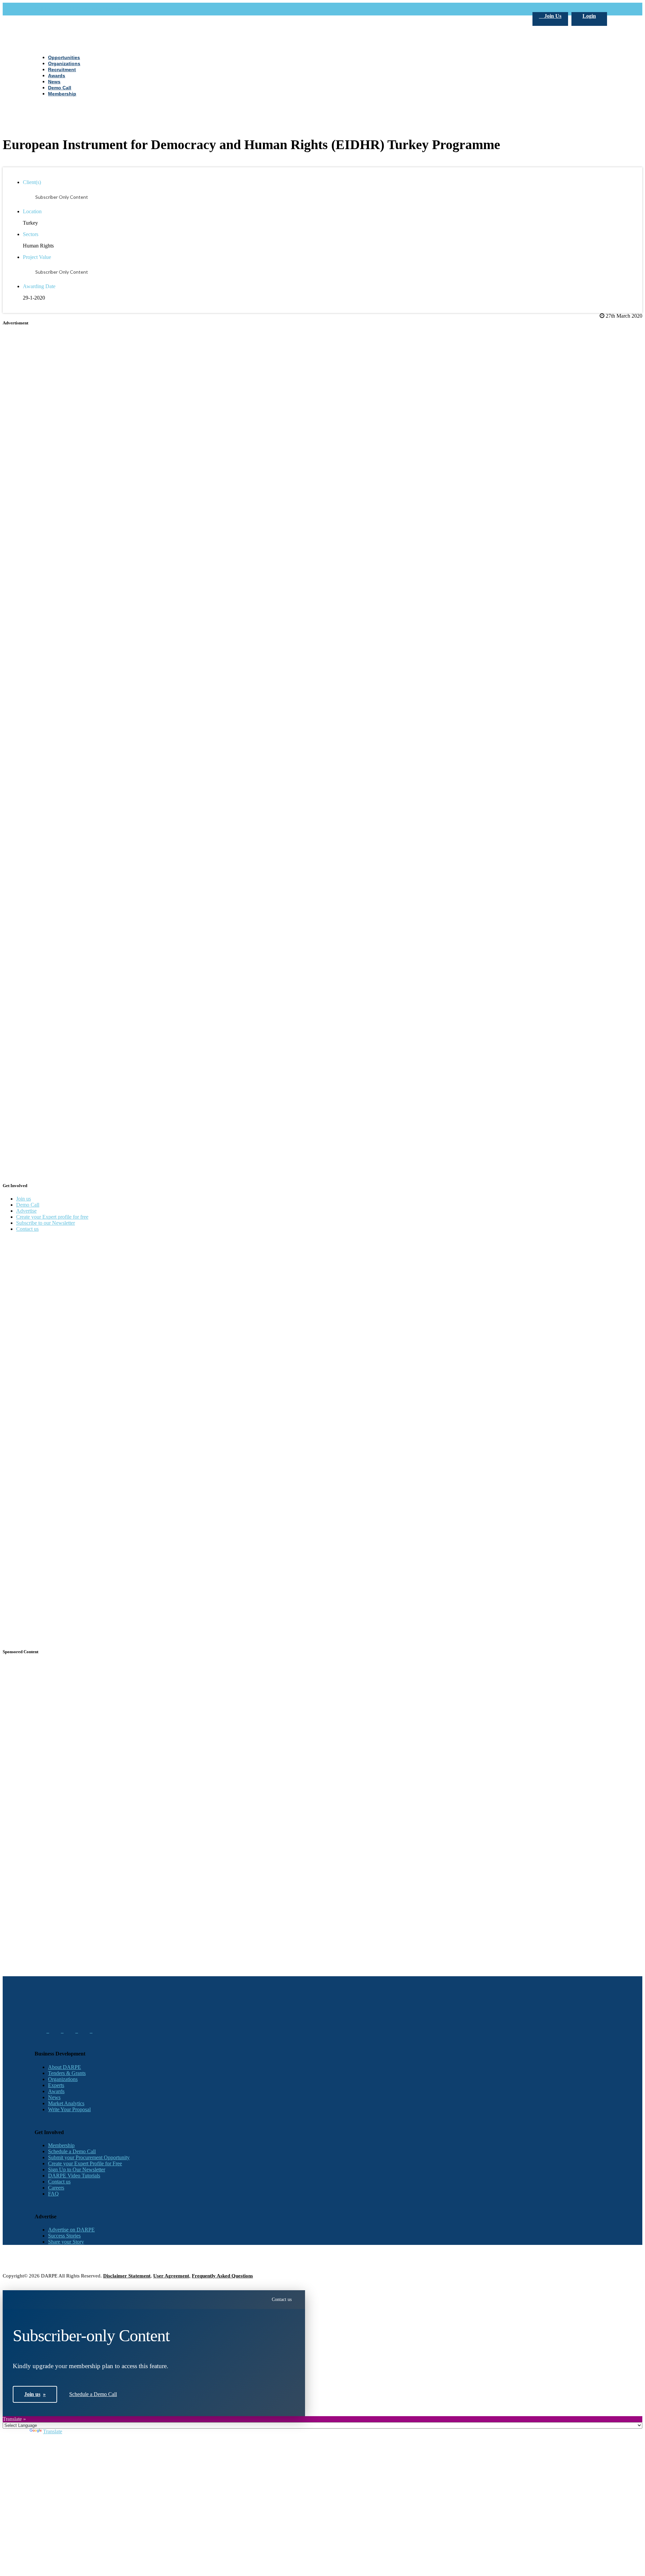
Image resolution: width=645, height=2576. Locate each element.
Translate (53, 2431)
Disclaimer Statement (127, 2276)
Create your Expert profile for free (52, 1217)
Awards (56, 2091)
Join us (24, 1199)
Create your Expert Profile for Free (85, 2163)
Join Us (552, 16)
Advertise (26, 1211)
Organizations (63, 2079)
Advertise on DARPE (71, 2230)
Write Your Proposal (69, 2109)
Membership (61, 2145)
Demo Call (28, 1205)
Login (589, 16)
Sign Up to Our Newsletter (77, 2170)
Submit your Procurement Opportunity (89, 2157)
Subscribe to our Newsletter (46, 1223)
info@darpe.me (108, 9)
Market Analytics (66, 2103)
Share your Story (66, 2242)
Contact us (27, 1229)
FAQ (53, 2194)
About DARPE (64, 2067)
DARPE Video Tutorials (74, 2176)
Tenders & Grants (67, 2073)
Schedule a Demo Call (72, 2151)
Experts (56, 2085)
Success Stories (64, 2236)
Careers (56, 2188)
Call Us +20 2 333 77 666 (62, 9)
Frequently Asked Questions (222, 2276)
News (54, 2097)
